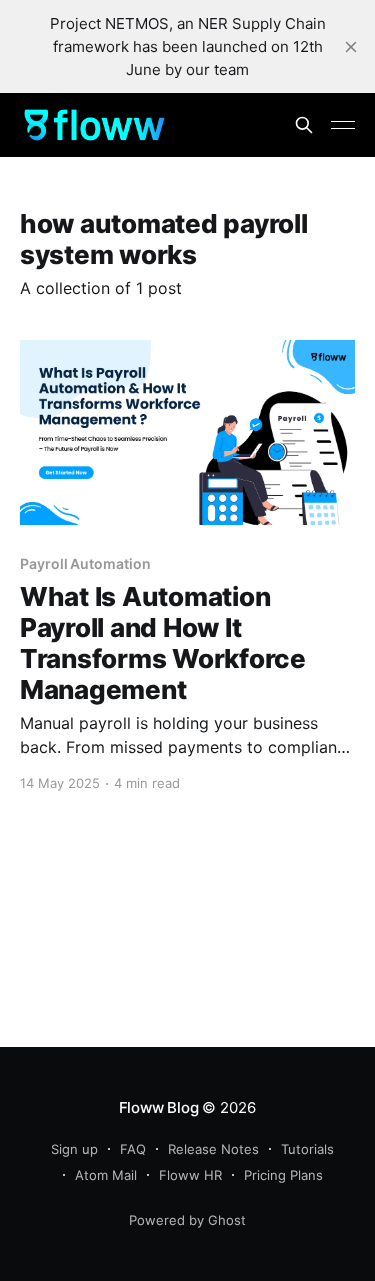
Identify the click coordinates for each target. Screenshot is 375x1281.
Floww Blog (159, 1107)
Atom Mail (106, 1175)
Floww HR (190, 1175)
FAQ (133, 1149)
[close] (351, 47)
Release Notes (213, 1149)
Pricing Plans (283, 1175)
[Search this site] (304, 125)
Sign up (74, 1149)
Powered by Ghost (187, 1220)
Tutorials (307, 1149)
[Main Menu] (343, 125)
